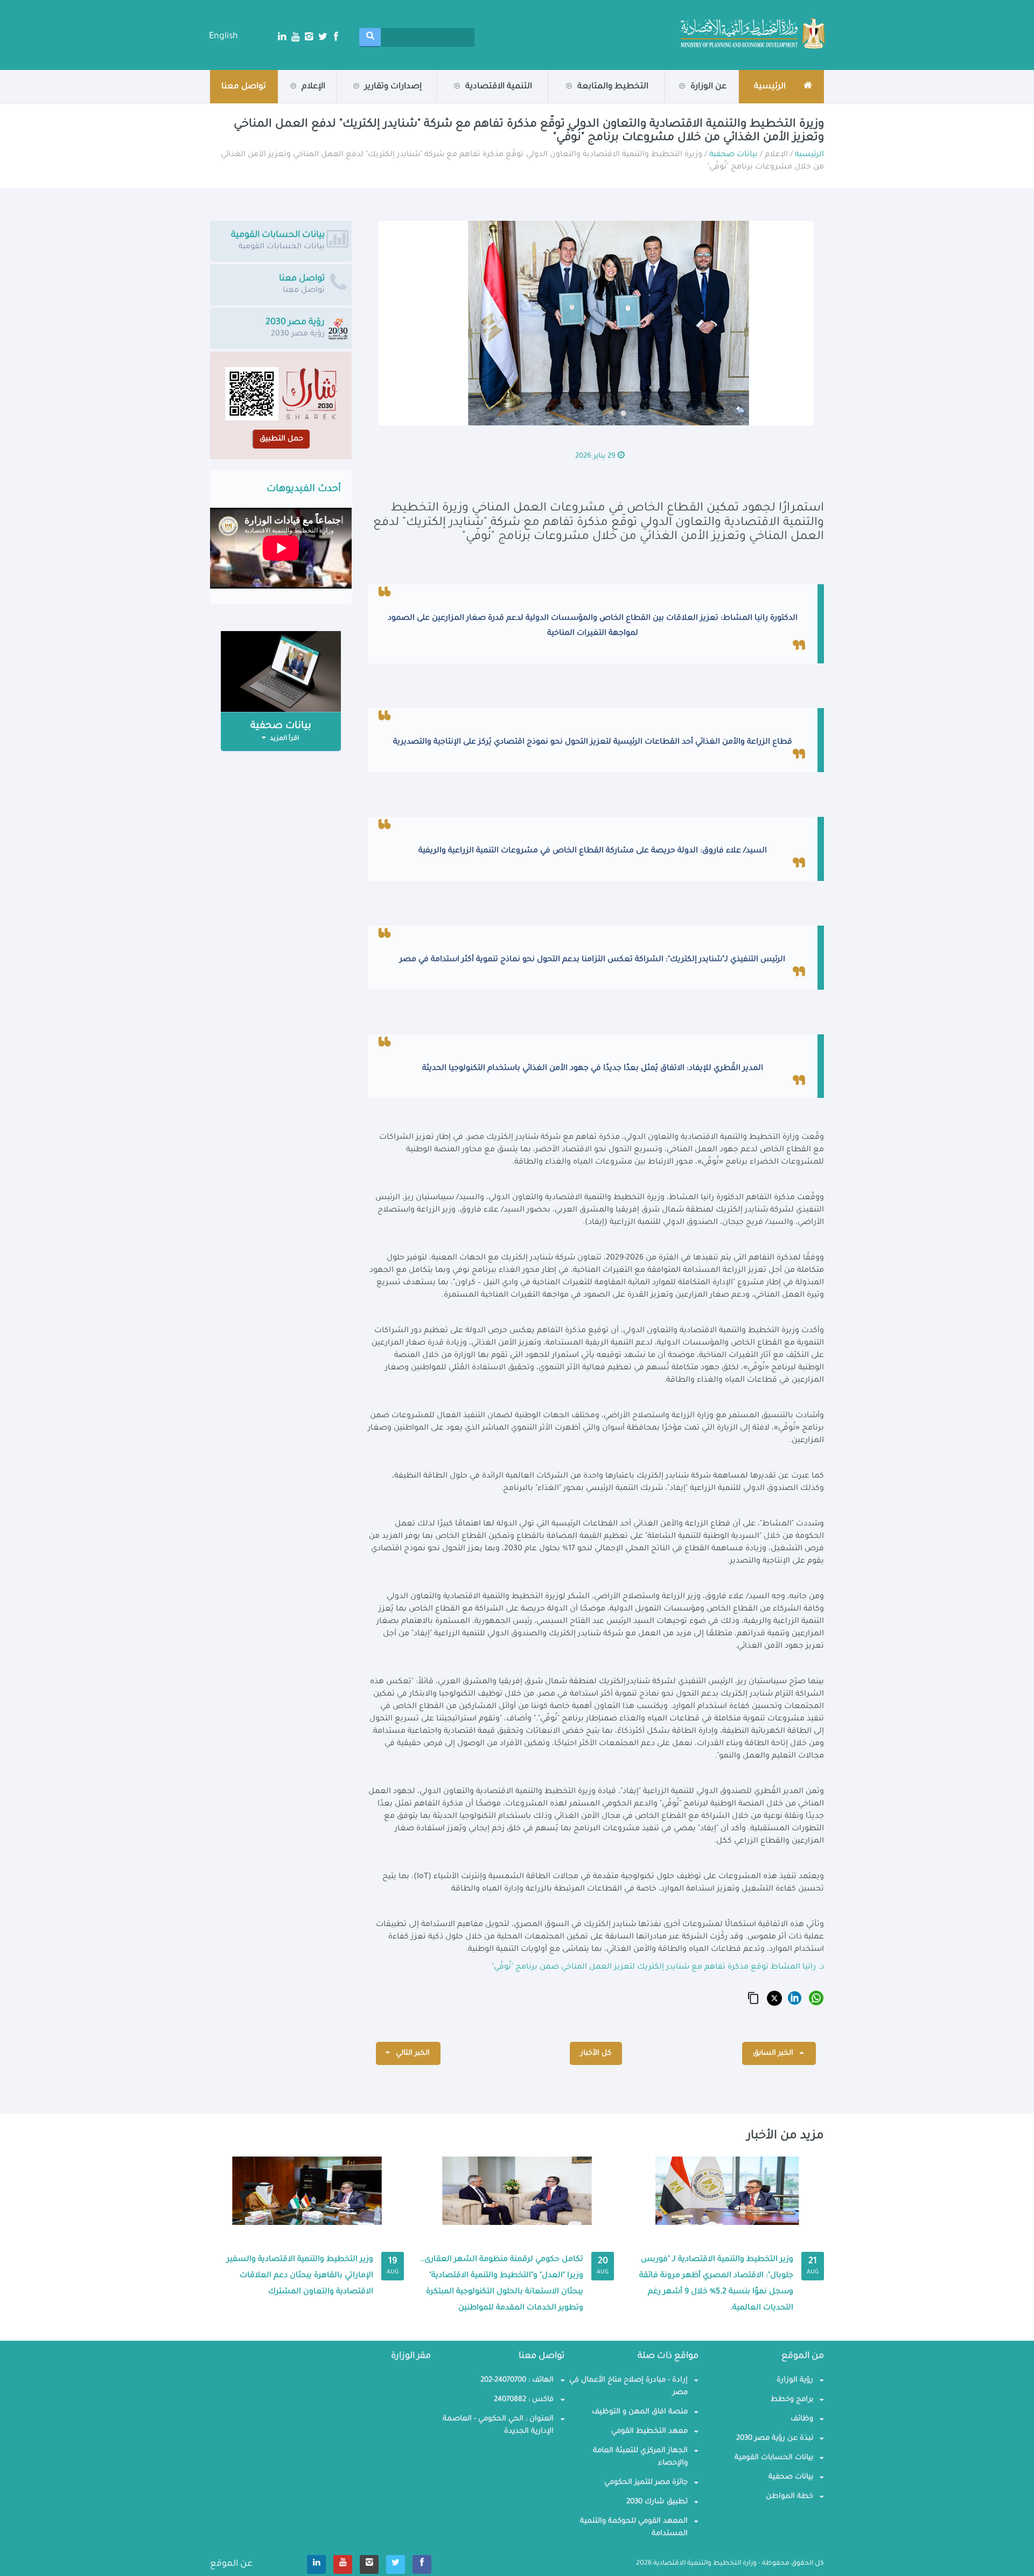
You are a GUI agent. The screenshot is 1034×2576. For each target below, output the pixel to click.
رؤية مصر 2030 (610, 101)
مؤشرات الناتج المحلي (611, 103)
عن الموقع (231, 2564)
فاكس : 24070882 (524, 2400)
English (223, 37)
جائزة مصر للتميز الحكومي (646, 2483)
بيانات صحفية (282, 103)
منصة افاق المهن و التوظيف (640, 2412)
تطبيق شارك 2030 (657, 2502)
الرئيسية (809, 155)
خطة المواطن (790, 2497)
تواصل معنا (244, 87)
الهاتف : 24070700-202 (517, 2380)
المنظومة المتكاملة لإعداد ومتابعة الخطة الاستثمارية (609, 97)
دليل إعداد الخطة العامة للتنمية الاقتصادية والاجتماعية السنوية (349, 99)
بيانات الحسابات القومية (774, 2458)
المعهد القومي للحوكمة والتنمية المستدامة (634, 2528)
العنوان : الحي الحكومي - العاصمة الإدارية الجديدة (498, 2425)
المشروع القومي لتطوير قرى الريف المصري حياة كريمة (610, 99)
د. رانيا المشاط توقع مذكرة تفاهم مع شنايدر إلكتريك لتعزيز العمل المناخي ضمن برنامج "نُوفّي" (658, 1968)
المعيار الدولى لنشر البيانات (494, 102)
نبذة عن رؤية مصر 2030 (775, 2438)
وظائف (802, 2419)
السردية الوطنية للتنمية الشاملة (337, 102)
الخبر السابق (774, 2053)
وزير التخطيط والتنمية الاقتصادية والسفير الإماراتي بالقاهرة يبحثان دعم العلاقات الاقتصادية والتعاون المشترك (300, 2276)
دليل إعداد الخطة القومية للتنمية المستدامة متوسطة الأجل (354, 97)
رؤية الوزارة (684, 103)
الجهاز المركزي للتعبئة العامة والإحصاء (640, 2457)
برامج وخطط (792, 2400)
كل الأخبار (596, 2053)
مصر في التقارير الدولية (382, 101)
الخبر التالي (412, 2053)
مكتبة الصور (284, 101)
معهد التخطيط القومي (649, 2431)
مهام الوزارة (686, 101)
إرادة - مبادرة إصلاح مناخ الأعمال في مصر (628, 2386)
